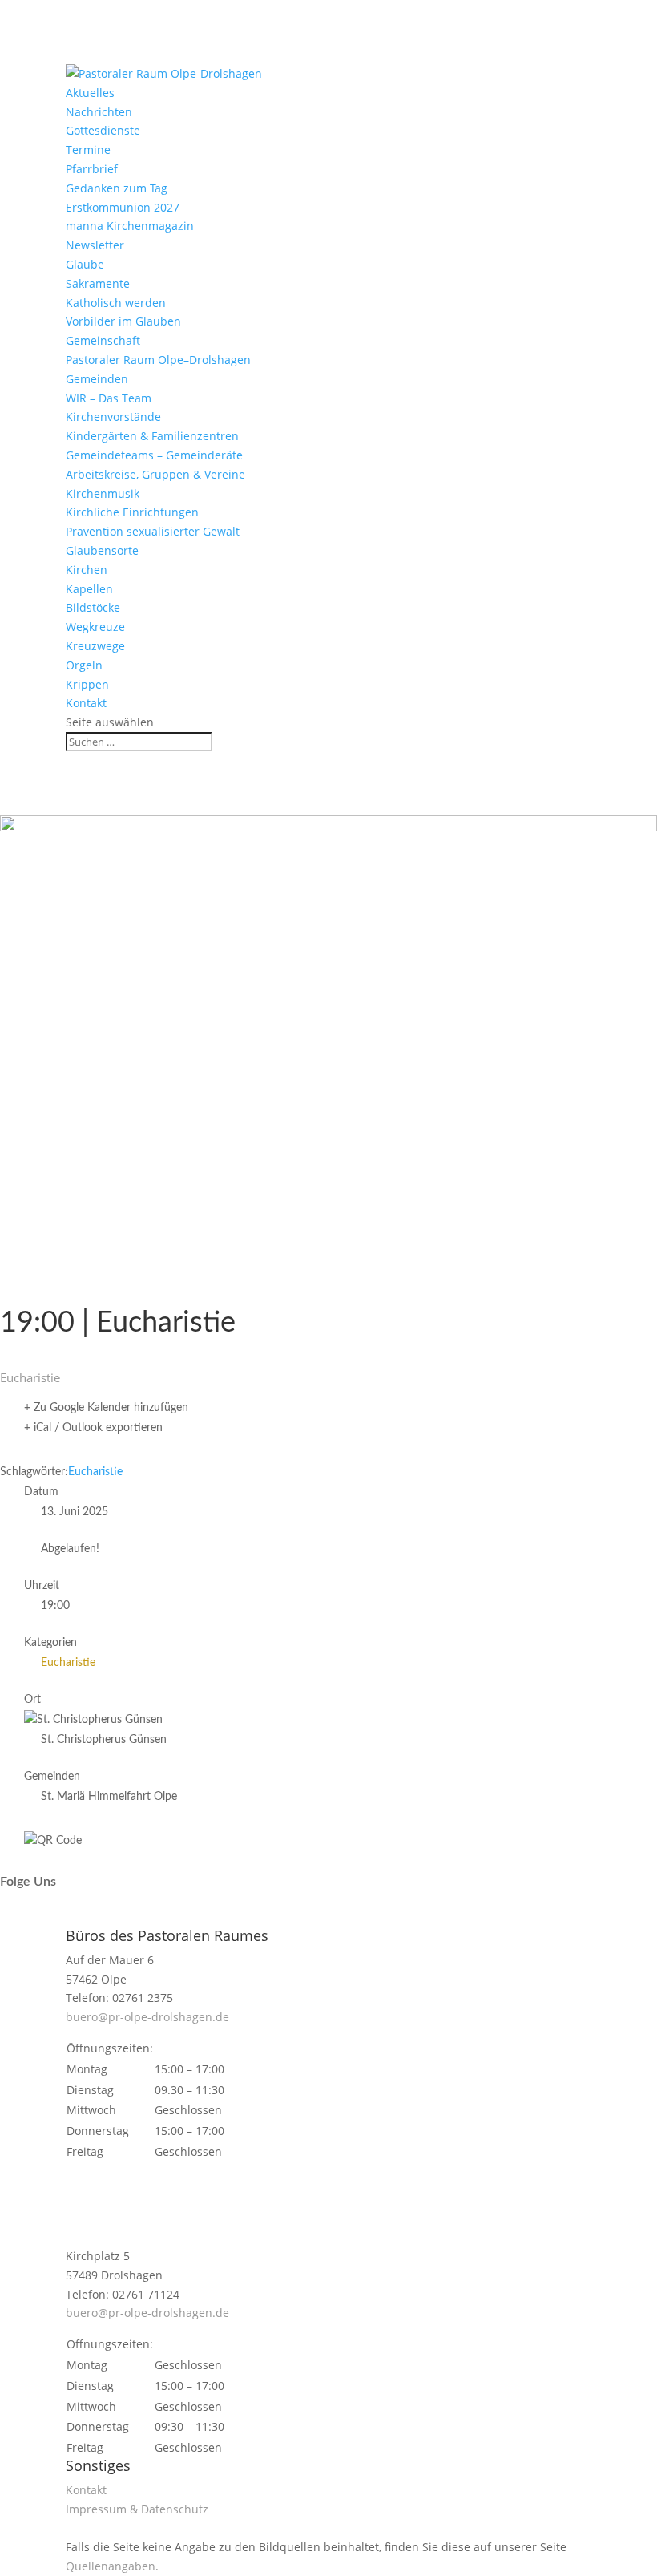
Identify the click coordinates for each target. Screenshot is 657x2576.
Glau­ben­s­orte (102, 550)
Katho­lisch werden (116, 303)
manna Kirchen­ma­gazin (130, 226)
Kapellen (89, 589)
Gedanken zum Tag (117, 188)
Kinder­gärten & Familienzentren (152, 436)
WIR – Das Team (109, 398)
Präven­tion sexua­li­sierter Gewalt (153, 531)
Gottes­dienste (103, 130)
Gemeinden (97, 379)
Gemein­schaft (103, 340)
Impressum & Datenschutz (137, 2509)
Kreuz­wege (95, 646)
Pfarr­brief (92, 169)
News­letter (95, 245)
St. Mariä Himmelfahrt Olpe (109, 1797)
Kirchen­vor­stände (113, 417)
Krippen (87, 684)
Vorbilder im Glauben (123, 321)
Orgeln (84, 665)
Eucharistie (95, 1472)
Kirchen (87, 570)
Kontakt (86, 703)
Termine (88, 150)
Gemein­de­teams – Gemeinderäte (154, 455)
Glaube (85, 264)
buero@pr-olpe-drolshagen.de (147, 2017)
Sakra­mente (98, 283)
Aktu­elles (90, 93)
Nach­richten (99, 112)
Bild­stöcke (93, 607)
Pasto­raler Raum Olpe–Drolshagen (158, 360)
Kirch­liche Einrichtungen (132, 512)
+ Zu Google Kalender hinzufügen (106, 1408)
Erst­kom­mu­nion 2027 (123, 207)
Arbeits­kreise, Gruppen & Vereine (155, 474)
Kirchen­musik (103, 493)
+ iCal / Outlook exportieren (93, 1428)
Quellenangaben (111, 2566)
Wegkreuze (95, 627)
